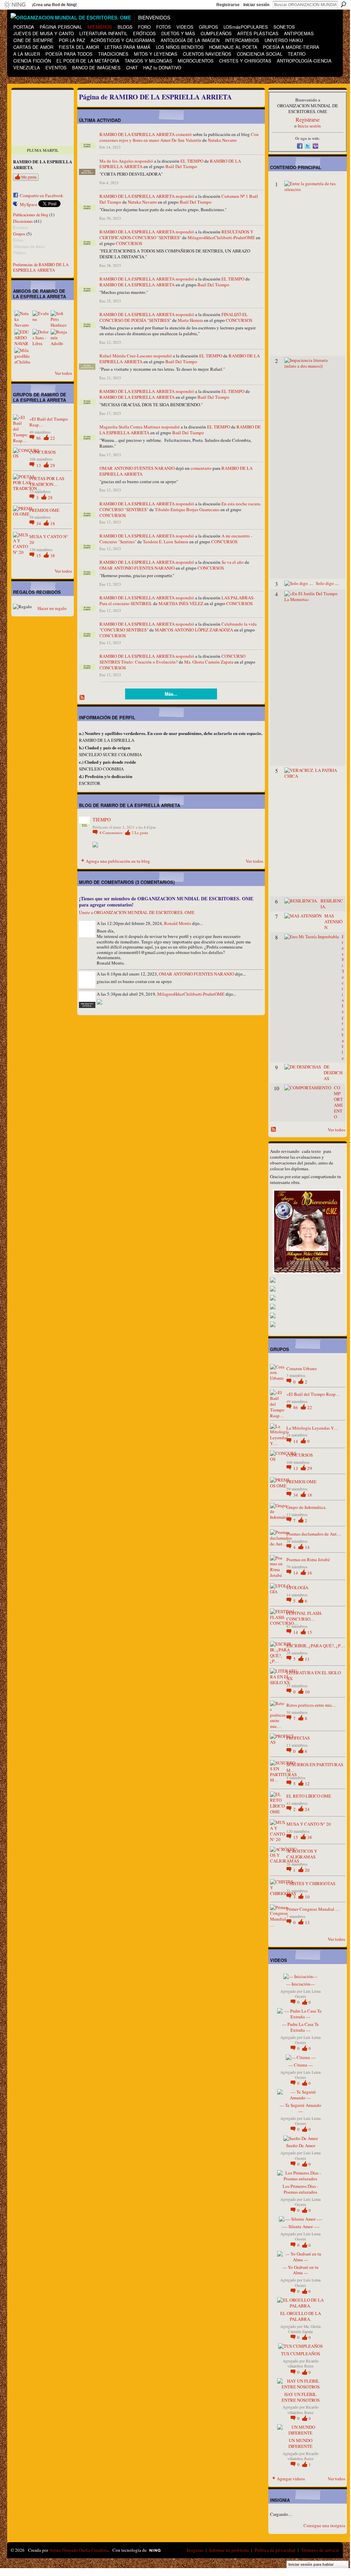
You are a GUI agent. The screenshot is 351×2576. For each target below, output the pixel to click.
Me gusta (29, 177)
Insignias (195, 2550)
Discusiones (23, 221)
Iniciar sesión (256, 5)
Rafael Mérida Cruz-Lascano (126, 356)
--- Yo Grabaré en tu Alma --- (301, 2270)
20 (307, 1870)
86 (39, 438)
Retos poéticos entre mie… (311, 1705)
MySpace (29, 204)
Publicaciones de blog (31, 215)
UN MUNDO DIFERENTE (300, 2443)
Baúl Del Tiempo (181, 166)
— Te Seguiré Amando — (300, 2108)
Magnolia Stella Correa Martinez (130, 427)
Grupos (19, 234)
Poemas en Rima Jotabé (308, 1559)
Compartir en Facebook (42, 195)
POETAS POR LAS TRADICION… (47, 481)
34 (39, 523)
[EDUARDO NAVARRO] (23, 337)
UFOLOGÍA (297, 1587)
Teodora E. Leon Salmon (166, 542)
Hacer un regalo (52, 608)
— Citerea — (301, 2065)
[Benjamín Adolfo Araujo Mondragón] (59, 337)
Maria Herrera (190, 320)
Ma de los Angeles (117, 161)
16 (310, 1573)
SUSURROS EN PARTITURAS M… (315, 1767)
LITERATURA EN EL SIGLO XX (314, 1675)
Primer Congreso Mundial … (313, 1909)
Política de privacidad (275, 2550)
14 (296, 1441)
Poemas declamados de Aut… (314, 1534)
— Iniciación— (300, 1984)
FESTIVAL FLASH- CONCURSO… (304, 1616)
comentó (184, 134)
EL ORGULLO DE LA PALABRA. (301, 2316)
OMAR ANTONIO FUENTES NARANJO (137, 468)
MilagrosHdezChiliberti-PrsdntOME (221, 237)
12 (307, 1784)
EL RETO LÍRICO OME (309, 1796)
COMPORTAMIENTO (338, 1102)
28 (50, 498)
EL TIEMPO (192, 161)
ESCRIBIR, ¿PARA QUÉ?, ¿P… (316, 1646)
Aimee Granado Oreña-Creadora (79, 2550)
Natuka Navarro (222, 140)
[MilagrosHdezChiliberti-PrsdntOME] (23, 356)
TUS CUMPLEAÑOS (300, 2354)
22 (53, 438)
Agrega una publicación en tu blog (118, 861)
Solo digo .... (327, 583)
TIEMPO (102, 820)
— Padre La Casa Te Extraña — (300, 2027)
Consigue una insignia (324, 2525)
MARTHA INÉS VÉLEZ (181, 603)
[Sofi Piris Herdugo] (59, 319)
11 (307, 1659)
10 (307, 1692)
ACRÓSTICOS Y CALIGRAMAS (302, 1854)
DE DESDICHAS (333, 1073)
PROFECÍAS (298, 1738)
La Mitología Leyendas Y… (312, 1428)
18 (53, 523)
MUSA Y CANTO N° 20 (49, 539)
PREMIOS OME (44, 510)
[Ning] (15, 5)
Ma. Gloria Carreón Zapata (209, 662)
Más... (171, 694)
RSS (82, 698)
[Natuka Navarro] (23, 319)
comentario (201, 468)
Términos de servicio (320, 2550)
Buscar (343, 4)
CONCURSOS (43, 452)
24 (307, 1809)
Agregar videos (291, 2479)
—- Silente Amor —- (301, 2226)
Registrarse (228, 5)
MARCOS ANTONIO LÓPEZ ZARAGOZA (194, 630)
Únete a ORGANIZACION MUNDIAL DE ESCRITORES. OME (137, 912)
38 (53, 556)
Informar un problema (229, 2550)
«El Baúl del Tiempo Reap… (49, 422)
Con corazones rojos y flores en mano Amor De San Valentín (179, 137)
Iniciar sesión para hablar (311, 2564)
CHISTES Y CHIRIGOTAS (311, 1883)
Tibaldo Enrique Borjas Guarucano (187, 509)
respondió (144, 161)
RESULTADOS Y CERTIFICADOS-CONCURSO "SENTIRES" (176, 235)
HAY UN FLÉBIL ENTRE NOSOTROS (301, 2397)
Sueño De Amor (301, 2145)
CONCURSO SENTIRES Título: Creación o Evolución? (172, 659)
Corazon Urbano (302, 1368)
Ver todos (63, 373)
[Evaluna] (41, 319)
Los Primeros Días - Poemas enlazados (300, 2189)
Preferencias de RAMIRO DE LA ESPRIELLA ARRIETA (41, 267)
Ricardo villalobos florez (303, 2363)
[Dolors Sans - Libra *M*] (41, 337)
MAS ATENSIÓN (333, 922)
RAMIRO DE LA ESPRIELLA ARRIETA (137, 134)
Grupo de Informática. (306, 1507)
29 (53, 465)
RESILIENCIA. (332, 904)
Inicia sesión (309, 126)
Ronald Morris (178, 923)
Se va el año (233, 562)
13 (39, 465)
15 (39, 556)
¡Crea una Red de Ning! (54, 5)
